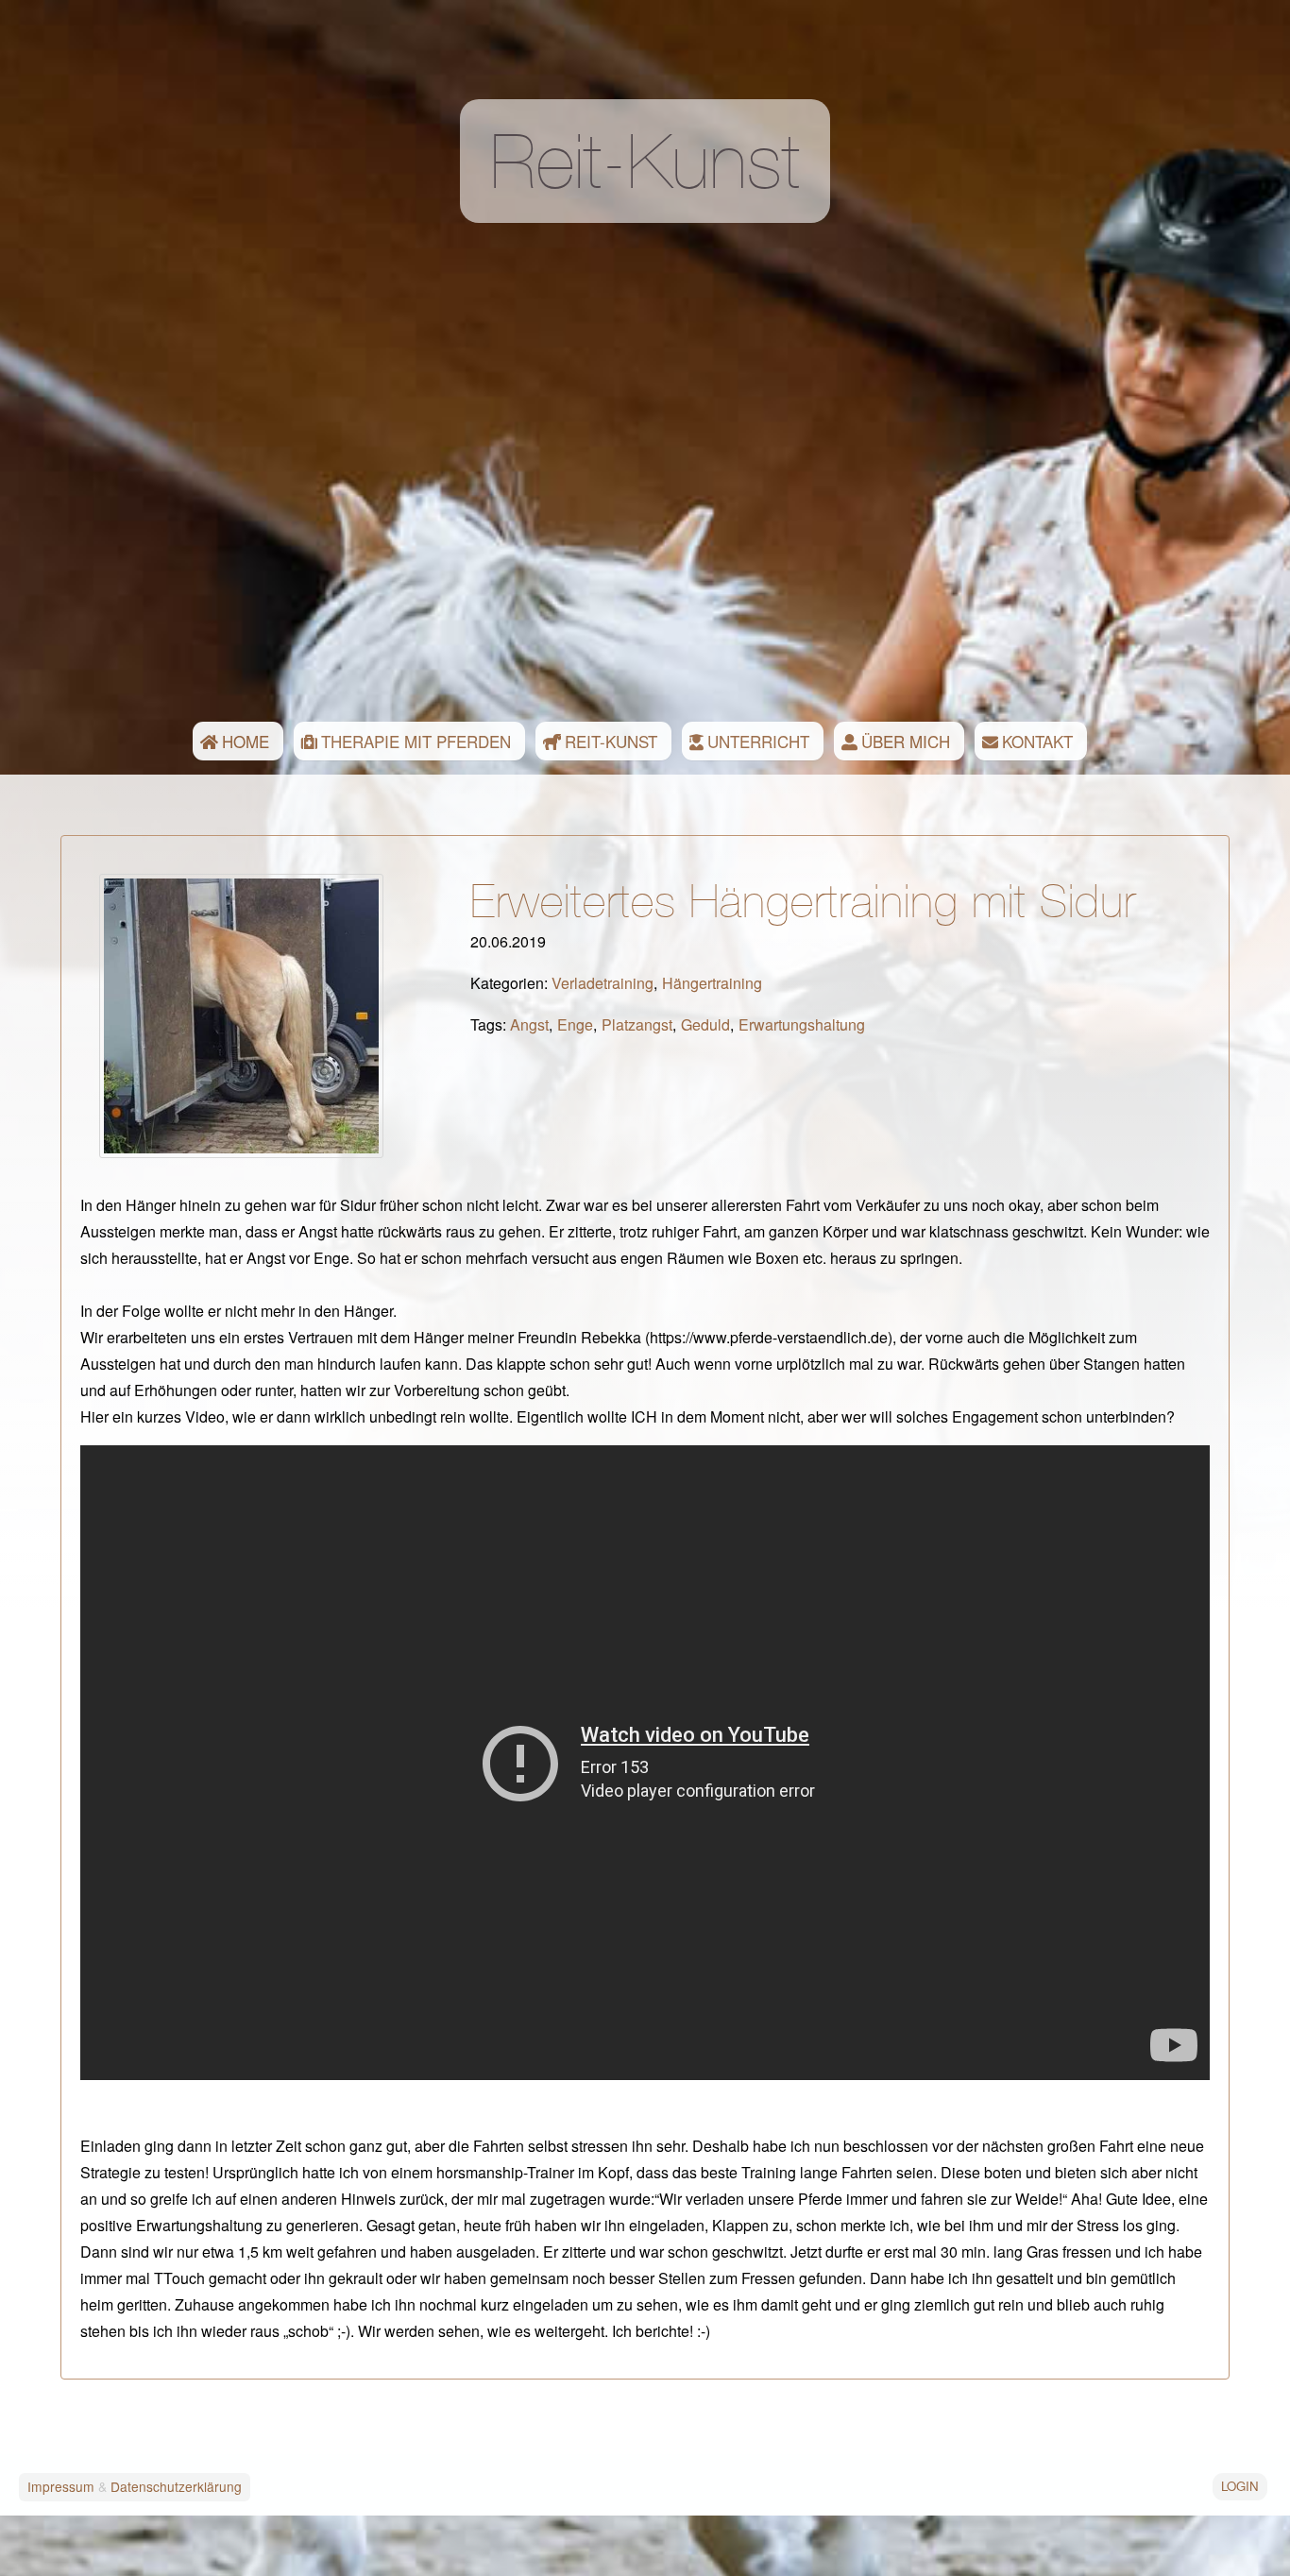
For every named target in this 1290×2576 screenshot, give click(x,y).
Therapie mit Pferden (416, 741)
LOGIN (1240, 2486)
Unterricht (758, 741)
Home (246, 741)
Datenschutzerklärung (176, 2486)
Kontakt (1037, 741)
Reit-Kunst (611, 741)
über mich (906, 741)
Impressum (61, 2486)
